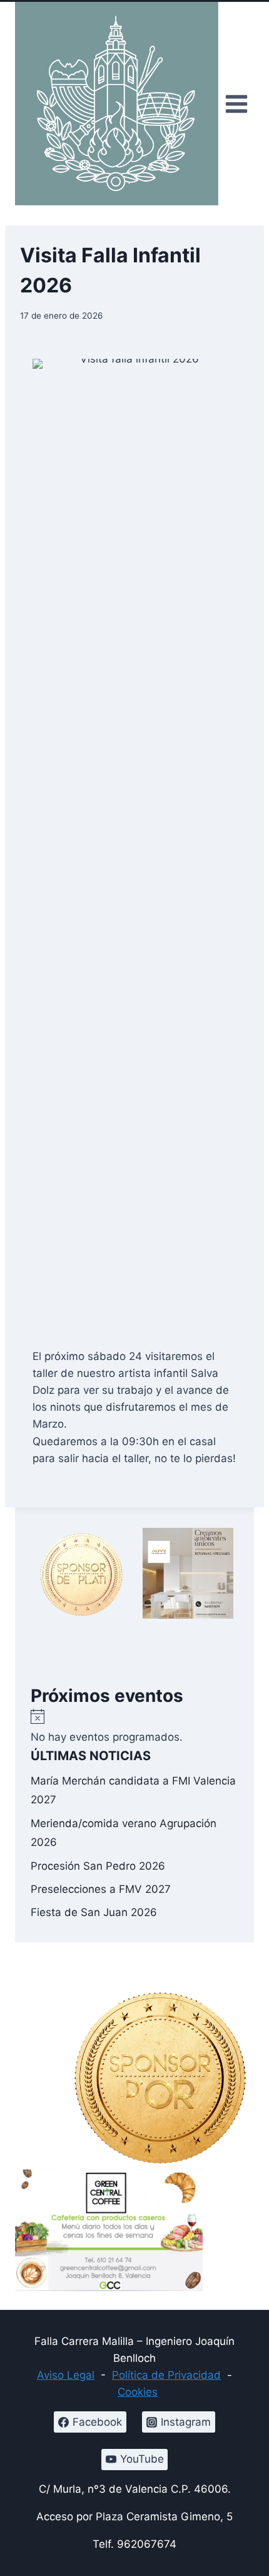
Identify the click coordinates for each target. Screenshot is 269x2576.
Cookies (138, 2392)
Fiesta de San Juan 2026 (94, 1912)
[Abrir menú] (236, 104)
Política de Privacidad (166, 2375)
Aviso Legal (66, 2375)
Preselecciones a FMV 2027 (101, 1889)
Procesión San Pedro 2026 (98, 1866)
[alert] (134, 1727)
